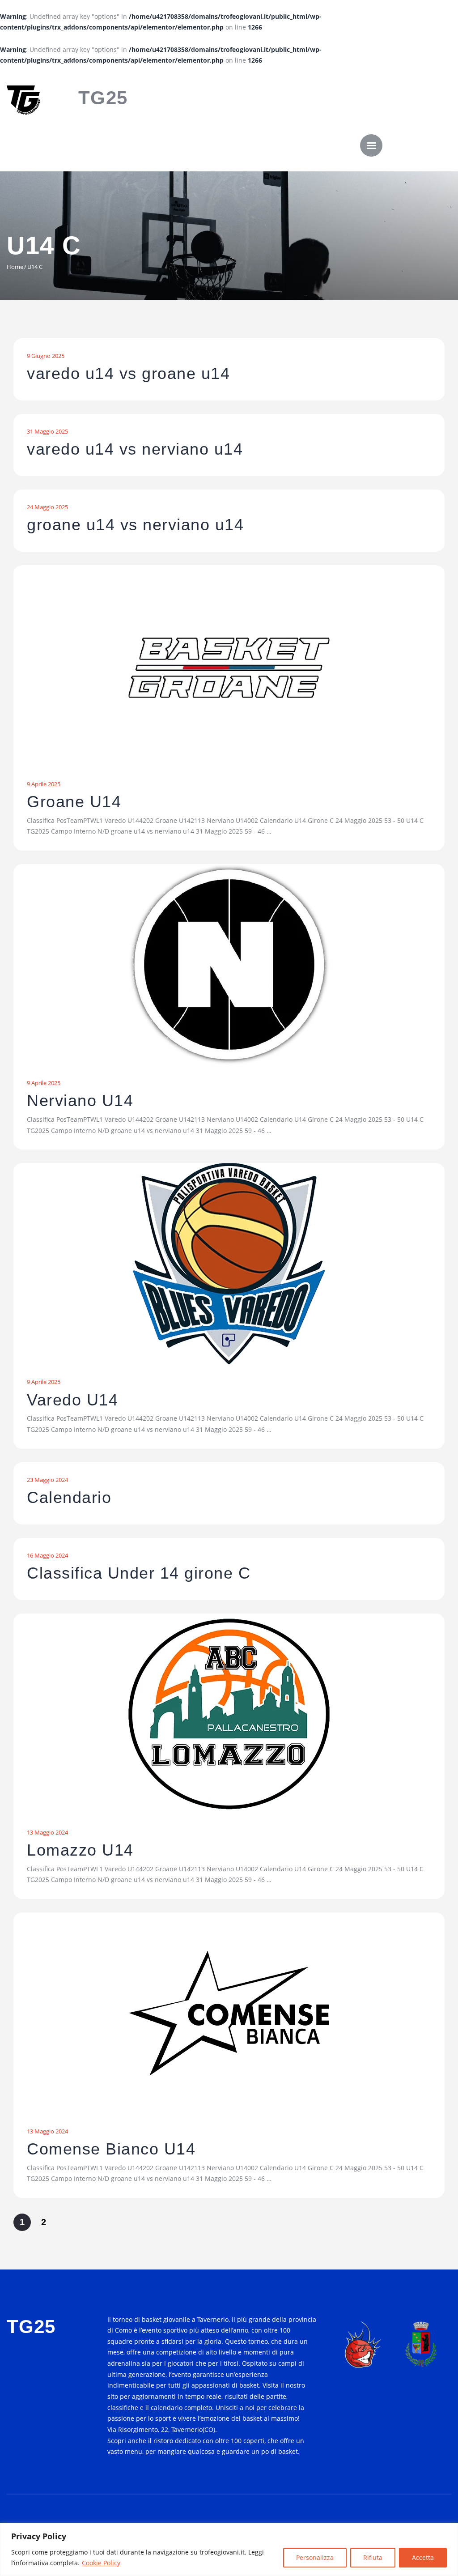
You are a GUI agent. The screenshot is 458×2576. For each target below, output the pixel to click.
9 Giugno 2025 (46, 356)
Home (15, 267)
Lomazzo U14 (80, 1850)
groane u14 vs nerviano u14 (135, 525)
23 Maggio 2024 (47, 1480)
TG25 (103, 98)
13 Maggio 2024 (47, 1832)
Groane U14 (74, 802)
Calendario (69, 1498)
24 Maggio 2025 (47, 507)
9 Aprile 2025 (44, 784)
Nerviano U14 (80, 1101)
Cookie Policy (101, 2563)
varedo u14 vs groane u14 (128, 374)
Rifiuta (373, 2557)
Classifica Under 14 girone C (139, 1573)
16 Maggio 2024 (47, 1555)
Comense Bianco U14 (111, 2149)
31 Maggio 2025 (47, 431)
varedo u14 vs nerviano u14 (135, 449)
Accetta (423, 2557)
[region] (229, 2549)
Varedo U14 (72, 1400)
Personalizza (315, 2557)
